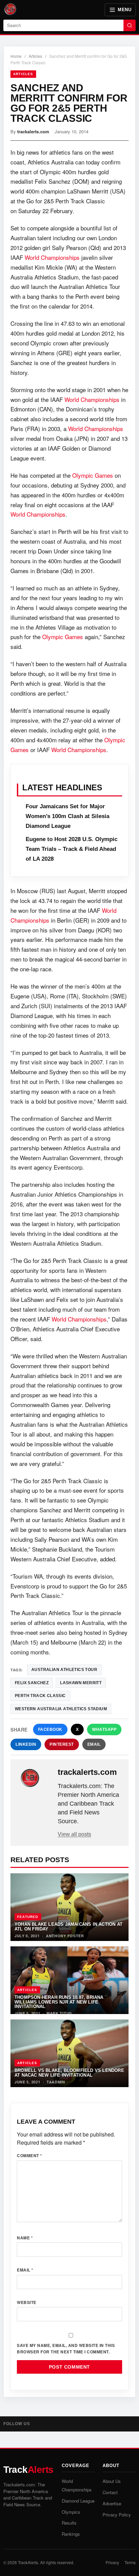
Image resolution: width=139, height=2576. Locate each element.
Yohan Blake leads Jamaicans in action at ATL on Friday (68, 1926)
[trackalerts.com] (35, 1778)
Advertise (112, 2503)
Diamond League (78, 2501)
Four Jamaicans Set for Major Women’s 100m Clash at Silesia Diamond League (67, 816)
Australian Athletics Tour (64, 1670)
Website (27, 2302)
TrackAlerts (28, 2562)
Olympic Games (93, 475)
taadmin (56, 2082)
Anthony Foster (65, 1936)
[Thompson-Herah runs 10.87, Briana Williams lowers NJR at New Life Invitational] (69, 1980)
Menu (124, 10)
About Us (112, 2481)
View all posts (74, 1834)
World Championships (52, 257)
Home (16, 56)
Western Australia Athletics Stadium (61, 1709)
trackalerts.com (33, 131)
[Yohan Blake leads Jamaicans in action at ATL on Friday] (69, 1907)
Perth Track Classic (40, 1696)
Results (69, 2523)
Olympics (71, 2512)
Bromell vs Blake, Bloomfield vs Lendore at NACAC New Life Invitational (69, 2073)
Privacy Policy (117, 2515)
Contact (110, 2492)
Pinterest (62, 1744)
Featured (28, 1917)
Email (94, 1744)
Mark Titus (59, 2013)
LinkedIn (26, 1744)
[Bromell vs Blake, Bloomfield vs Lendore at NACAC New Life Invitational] (69, 2053)
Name (25, 2238)
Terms (130, 2562)
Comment (30, 2155)
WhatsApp (104, 1730)
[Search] (130, 25)
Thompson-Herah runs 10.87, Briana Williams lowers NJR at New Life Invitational (59, 2002)
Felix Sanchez (32, 1683)
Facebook (50, 1730)
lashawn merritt (81, 1683)
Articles (35, 56)
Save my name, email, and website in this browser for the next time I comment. (66, 2348)
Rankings (71, 2534)
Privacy (112, 2562)
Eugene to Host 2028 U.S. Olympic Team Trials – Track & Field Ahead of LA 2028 (72, 849)
